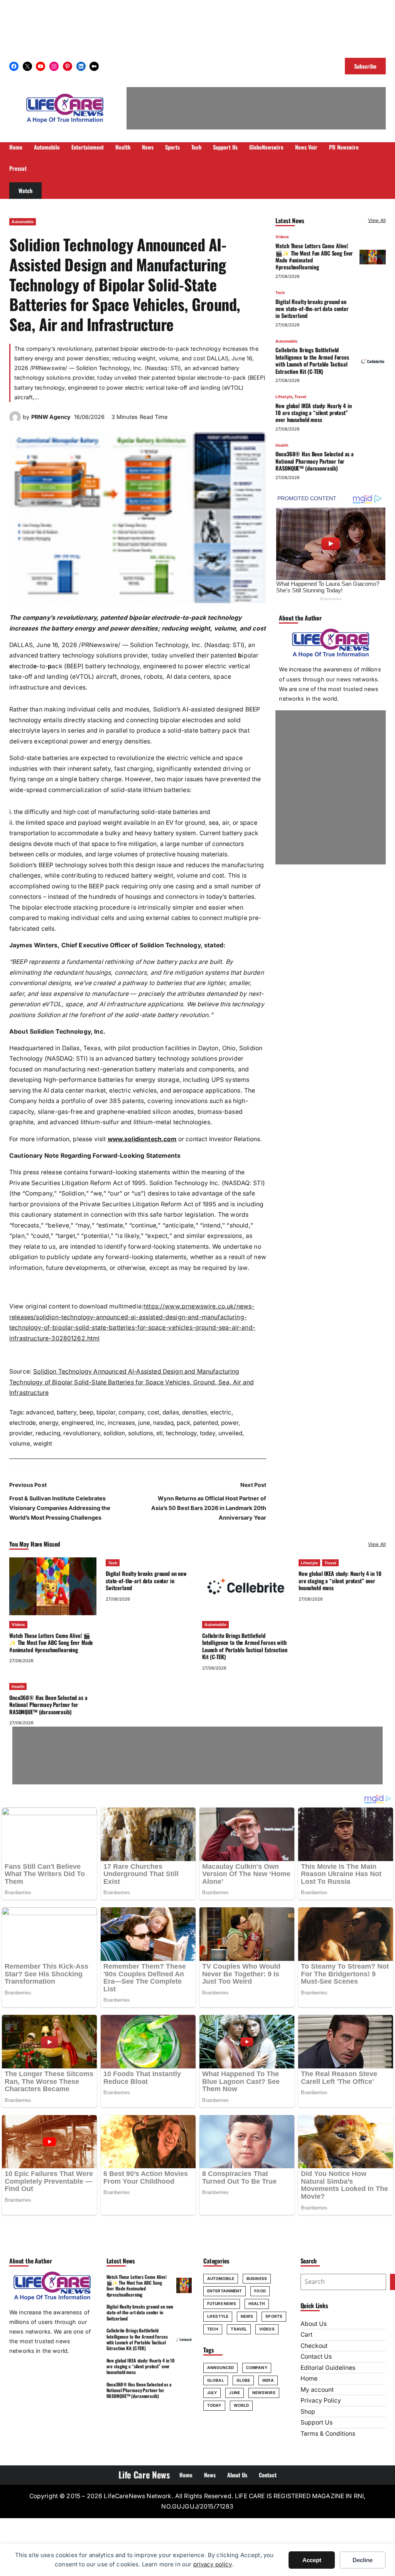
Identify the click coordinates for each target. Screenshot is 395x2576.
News (247, 2316)
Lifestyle (284, 397)
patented (206, 1423)
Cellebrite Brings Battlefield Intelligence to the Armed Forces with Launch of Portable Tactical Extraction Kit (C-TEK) (312, 360)
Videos (282, 237)
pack (183, 1423)
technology (181, 1433)
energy (49, 1423)
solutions (141, 1433)
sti (160, 1433)
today (208, 1433)
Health (282, 445)
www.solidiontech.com (142, 1139)
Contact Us (316, 2357)
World (241, 2405)
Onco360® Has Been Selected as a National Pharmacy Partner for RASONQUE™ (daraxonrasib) (315, 461)
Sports (274, 2316)
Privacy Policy (321, 2400)
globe (243, 2380)
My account (317, 2390)
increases (121, 1423)
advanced (40, 1412)
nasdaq (163, 1423)
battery (67, 1412)
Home (309, 2378)
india (268, 2380)
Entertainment (225, 2291)
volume (20, 1444)
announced (220, 2367)
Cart (306, 2335)
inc (100, 1423)
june (144, 1423)
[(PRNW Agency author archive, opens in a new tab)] (15, 421)
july (212, 2393)
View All (377, 220)
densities (195, 1412)
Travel (300, 397)
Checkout (314, 2346)
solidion (114, 1433)
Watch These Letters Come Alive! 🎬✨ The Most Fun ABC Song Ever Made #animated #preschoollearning (314, 256)
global (216, 2380)
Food (260, 2291)
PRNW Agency (51, 417)
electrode (23, 1423)
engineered (77, 1423)
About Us (314, 2324)
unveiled (230, 1433)
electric (221, 1412)
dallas (171, 1412)
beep (86, 1412)
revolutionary (82, 1433)
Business (257, 2278)
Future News (222, 2304)
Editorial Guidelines (328, 2368)
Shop (308, 2412)
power (230, 1423)
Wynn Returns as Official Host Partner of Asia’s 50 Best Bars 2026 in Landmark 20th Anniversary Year (209, 1508)
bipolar (106, 1412)
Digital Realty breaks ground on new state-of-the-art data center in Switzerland (312, 309)
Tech (280, 293)
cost (153, 1412)
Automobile (23, 222)
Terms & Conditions (328, 2434)
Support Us (317, 2422)
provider (21, 1433)
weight (43, 1444)
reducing (48, 1433)
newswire (264, 2393)
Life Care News (144, 2475)
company (131, 1412)
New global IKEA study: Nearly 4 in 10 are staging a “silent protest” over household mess (313, 413)
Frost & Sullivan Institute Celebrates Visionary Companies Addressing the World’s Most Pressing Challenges (60, 1508)
